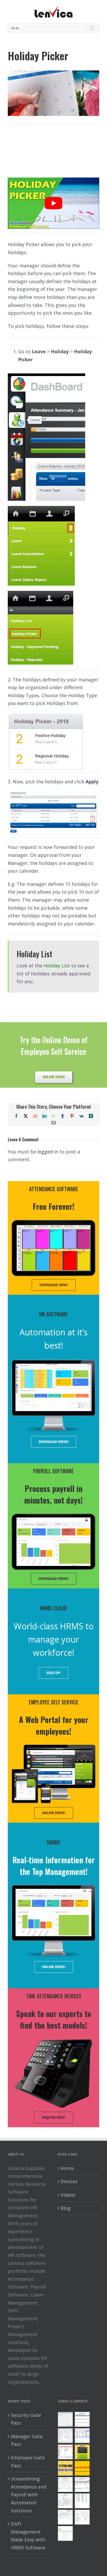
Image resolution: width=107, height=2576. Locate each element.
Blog (66, 2208)
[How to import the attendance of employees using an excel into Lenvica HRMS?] (65, 2419)
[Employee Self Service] (65, 2468)
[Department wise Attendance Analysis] (82, 2419)
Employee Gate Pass (28, 2461)
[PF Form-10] (82, 2485)
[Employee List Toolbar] (82, 2436)
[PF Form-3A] (65, 2517)
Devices (69, 2181)
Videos (68, 2195)
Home (67, 2168)
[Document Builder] (82, 2468)
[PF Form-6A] (65, 2501)
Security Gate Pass (26, 2419)
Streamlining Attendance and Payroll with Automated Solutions (29, 2494)
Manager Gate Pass (27, 2440)
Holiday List (57, 966)
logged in (48, 1152)
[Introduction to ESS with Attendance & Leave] (82, 2452)
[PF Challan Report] (82, 2517)
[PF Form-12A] (65, 2485)
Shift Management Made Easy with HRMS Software (28, 2536)
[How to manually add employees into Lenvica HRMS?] (65, 2436)
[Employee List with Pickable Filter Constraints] (65, 2452)
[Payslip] (65, 2533)
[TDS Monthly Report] (82, 2501)
